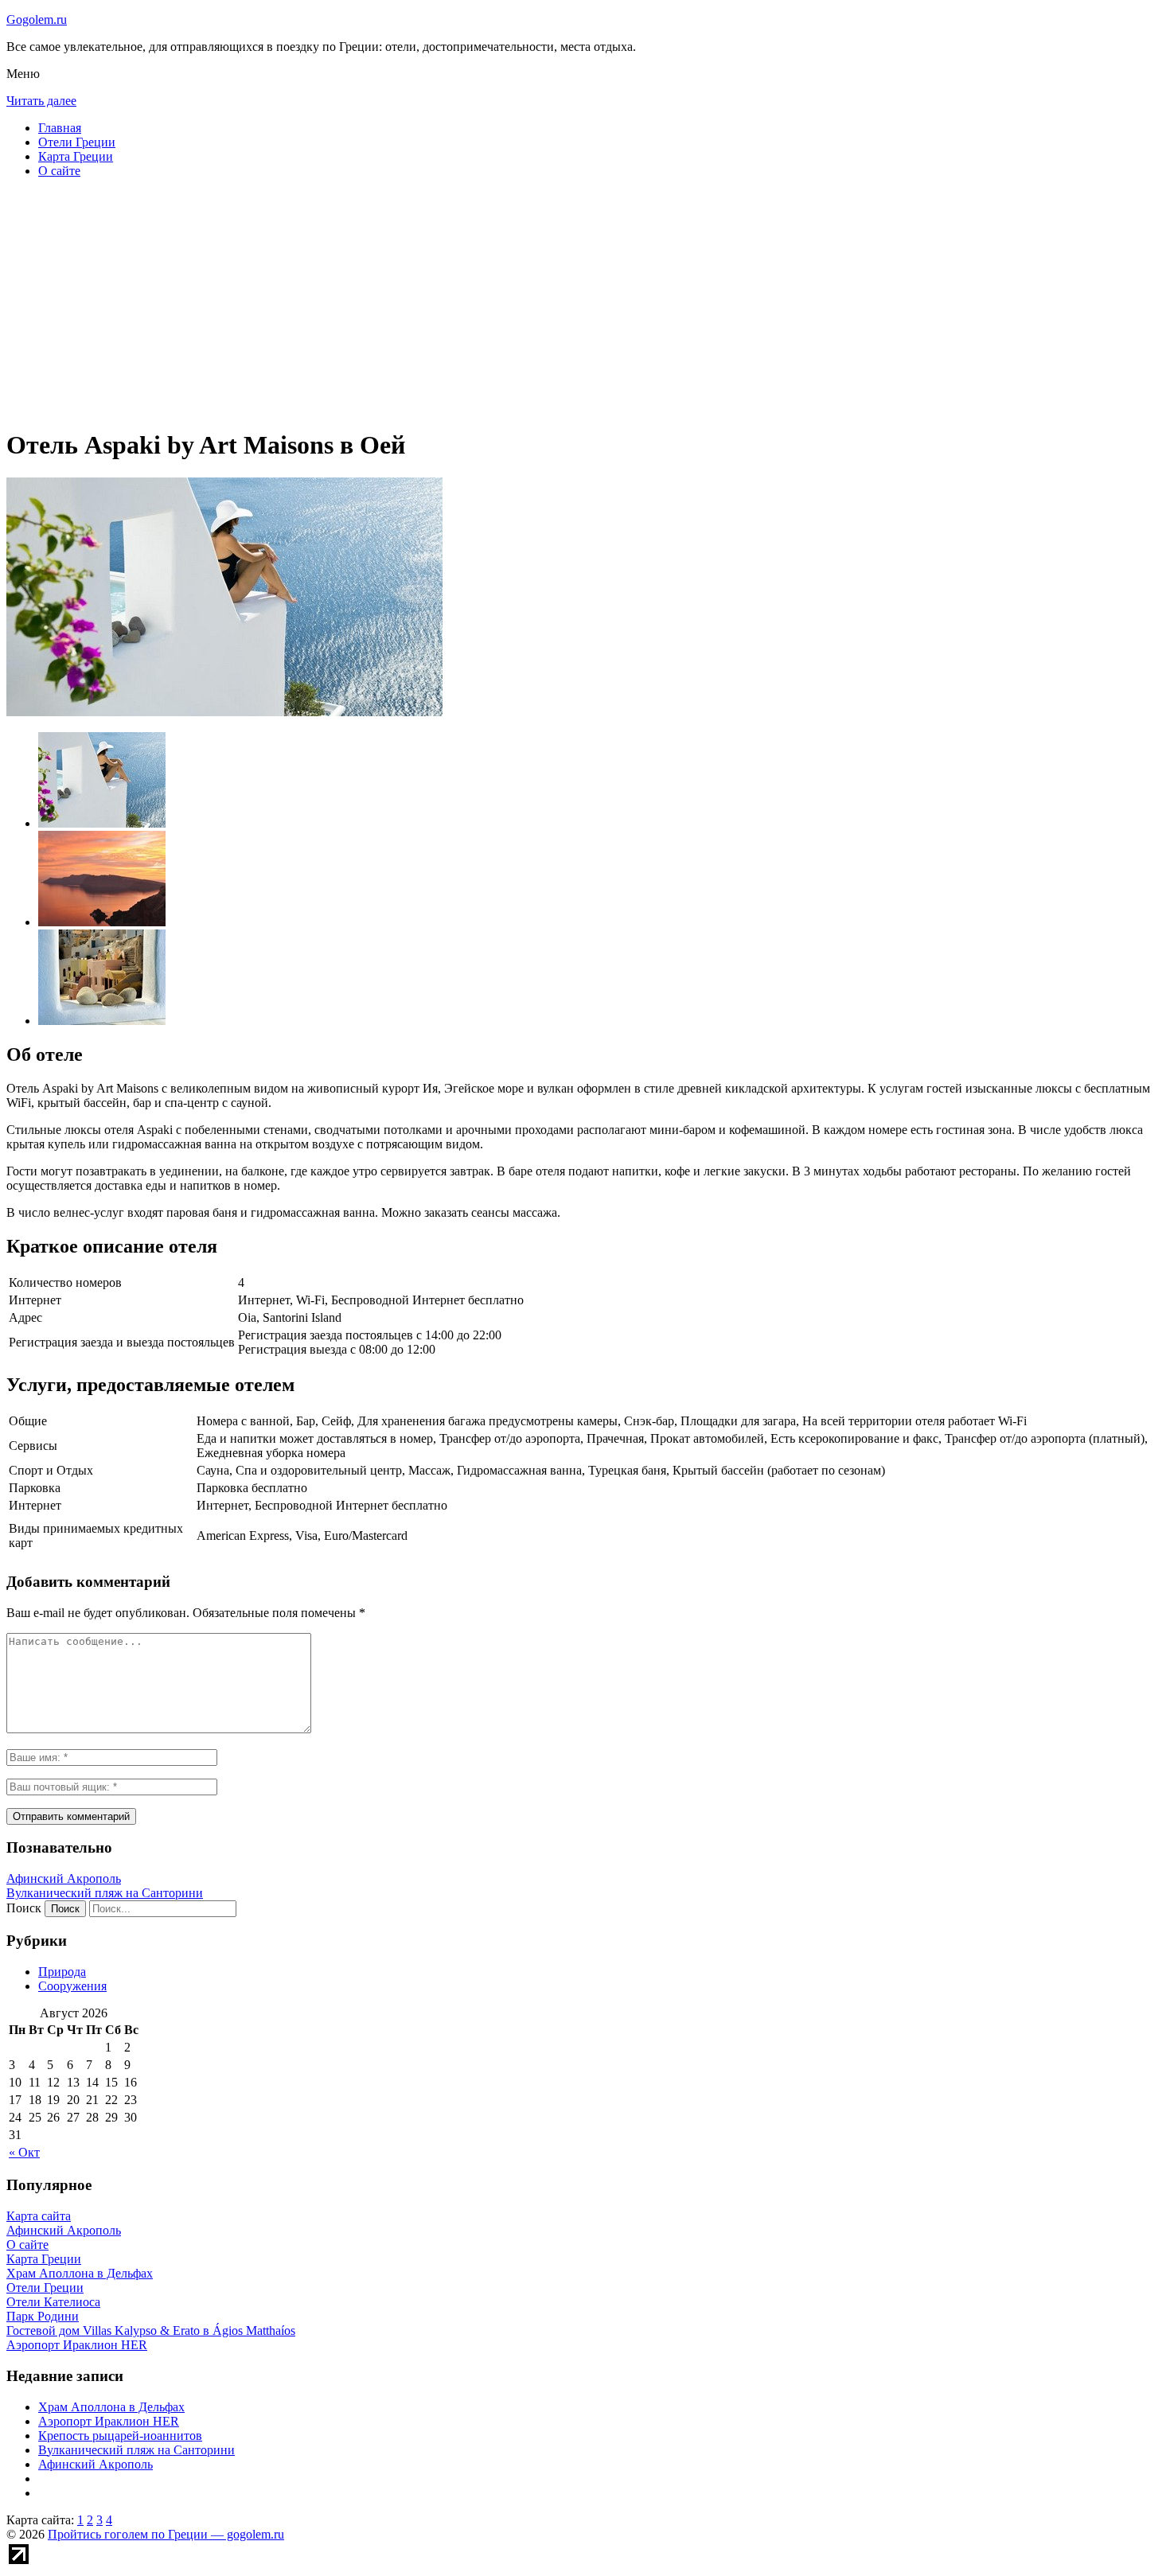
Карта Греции (76, 156)
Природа (62, 1972)
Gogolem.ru (37, 19)
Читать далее (41, 101)
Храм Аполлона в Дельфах (111, 2407)
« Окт (24, 2152)
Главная (60, 128)
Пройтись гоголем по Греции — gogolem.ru (166, 2534)
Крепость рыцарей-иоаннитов (120, 2436)
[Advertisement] (484, 302)
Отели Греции (77, 142)
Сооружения (72, 1986)
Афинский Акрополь (64, 1878)
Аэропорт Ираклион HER (109, 2421)
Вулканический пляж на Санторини (105, 1893)
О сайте (59, 171)
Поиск (24, 1908)
